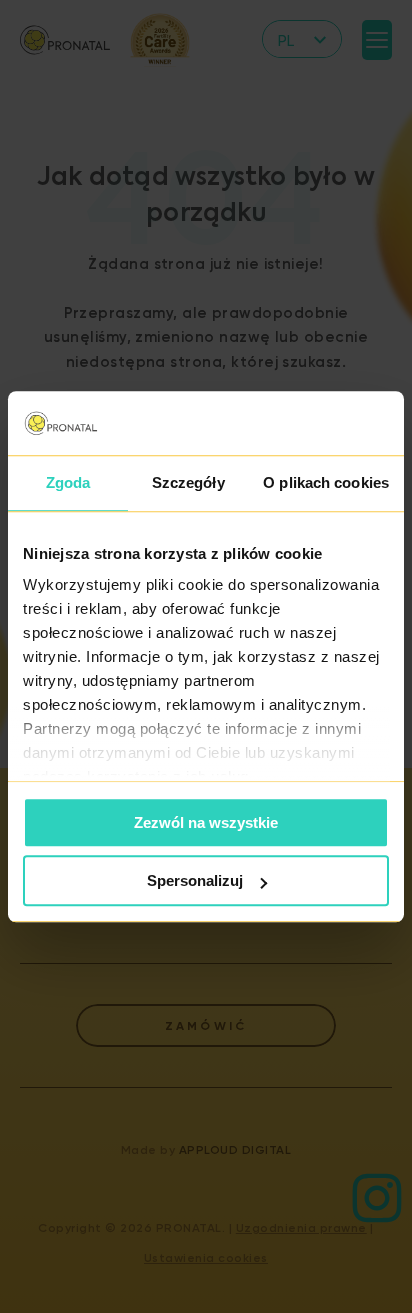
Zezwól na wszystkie (206, 822)
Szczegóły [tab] (188, 482)
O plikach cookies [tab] (326, 482)
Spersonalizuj (195, 880)
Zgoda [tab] (68, 482)
